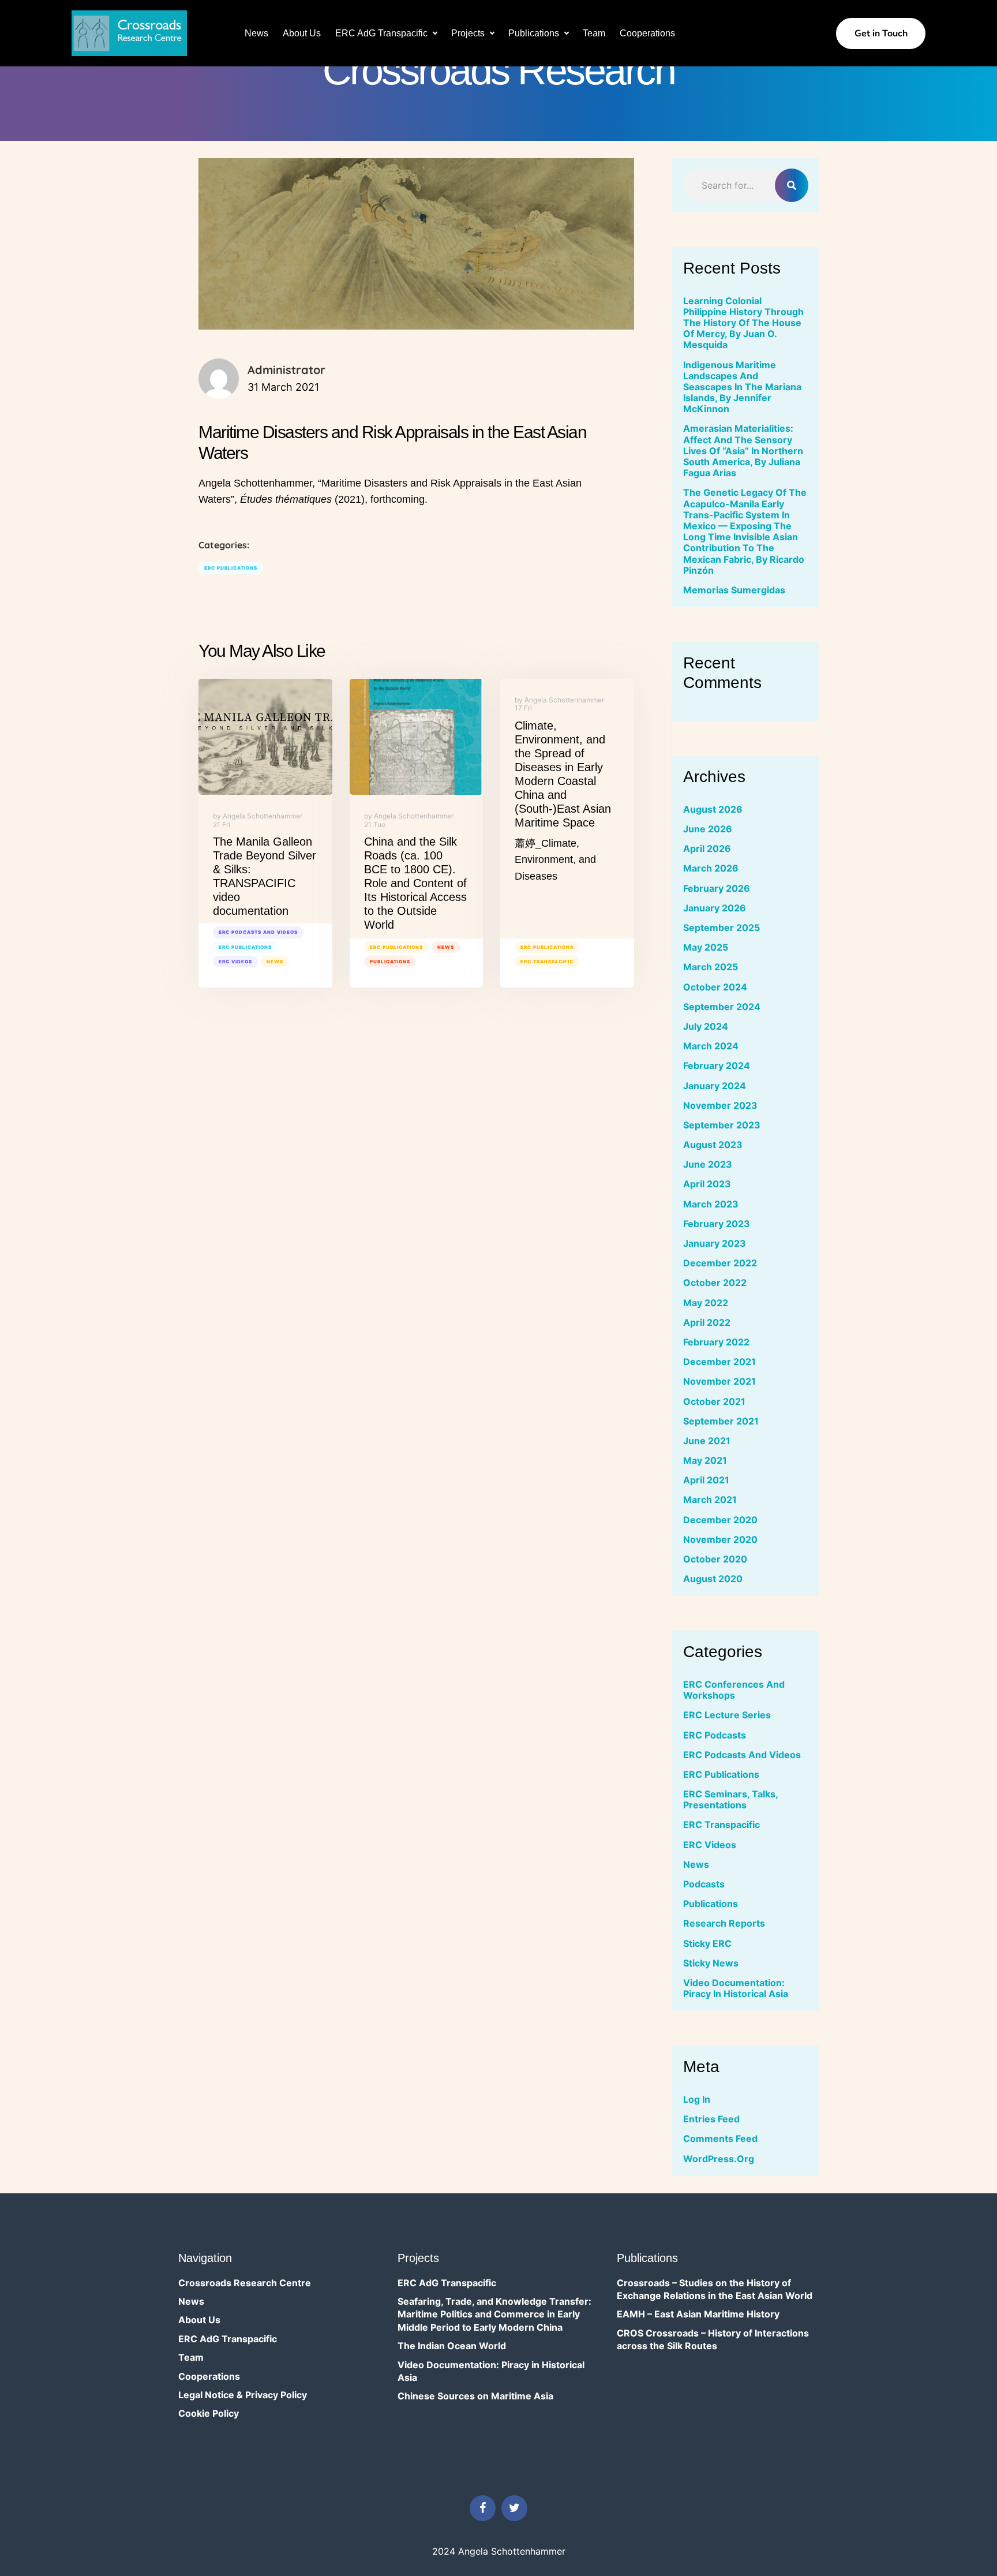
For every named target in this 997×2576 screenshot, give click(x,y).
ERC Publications (231, 568)
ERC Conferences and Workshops (734, 1690)
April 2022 (707, 1322)
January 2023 (715, 1243)
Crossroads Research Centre (245, 2283)
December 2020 (720, 1520)
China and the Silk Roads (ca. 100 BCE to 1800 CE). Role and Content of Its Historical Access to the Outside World (415, 883)
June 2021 (707, 1441)
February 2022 (716, 1342)
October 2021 (714, 1401)
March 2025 (711, 967)
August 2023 (713, 1145)
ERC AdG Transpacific (381, 33)
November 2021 (719, 1381)
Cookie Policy (209, 2413)
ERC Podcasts (715, 1735)
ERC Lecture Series (727, 1715)
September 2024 (722, 1007)
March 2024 (711, 1046)
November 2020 (720, 1539)
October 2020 (715, 1559)
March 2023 (711, 1204)
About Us (302, 33)
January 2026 (715, 908)
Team (594, 33)
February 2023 (717, 1224)
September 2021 (721, 1421)
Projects (468, 33)
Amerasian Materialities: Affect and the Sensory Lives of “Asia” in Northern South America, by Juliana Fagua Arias (743, 450)
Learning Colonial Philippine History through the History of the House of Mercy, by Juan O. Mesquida (743, 323)
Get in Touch (881, 33)
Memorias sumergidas (734, 590)
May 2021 (705, 1460)
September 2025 (721, 928)
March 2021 (710, 1500)
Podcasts (704, 1884)
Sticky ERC (707, 1943)
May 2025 (706, 947)
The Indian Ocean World (452, 2346)
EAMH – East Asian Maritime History (698, 2314)
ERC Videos (235, 962)
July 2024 (706, 1026)
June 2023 (708, 1164)
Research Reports (724, 1923)
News (256, 33)
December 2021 (719, 1362)
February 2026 (717, 888)
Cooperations (647, 33)
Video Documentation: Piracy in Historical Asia (736, 1988)
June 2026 (708, 829)
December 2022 (720, 1263)
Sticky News (711, 1963)
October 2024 (715, 987)
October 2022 (715, 1283)
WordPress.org (719, 2159)
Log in (697, 2099)
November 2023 (720, 1105)
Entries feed (711, 2119)
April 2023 (707, 1184)
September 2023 (722, 1125)
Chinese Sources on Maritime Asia (475, 2396)
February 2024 (717, 1065)
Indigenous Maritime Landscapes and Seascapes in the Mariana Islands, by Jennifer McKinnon (742, 387)
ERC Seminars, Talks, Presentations (730, 1799)
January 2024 (715, 1086)
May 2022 (706, 1303)
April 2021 (706, 1480)
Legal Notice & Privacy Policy (243, 2395)
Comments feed (720, 2138)
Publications (534, 33)
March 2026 (711, 868)
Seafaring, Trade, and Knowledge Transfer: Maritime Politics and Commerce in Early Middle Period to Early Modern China (494, 2314)
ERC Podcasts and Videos (258, 932)
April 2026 (707, 848)
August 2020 (713, 1579)
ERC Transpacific (547, 962)
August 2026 (713, 809)
